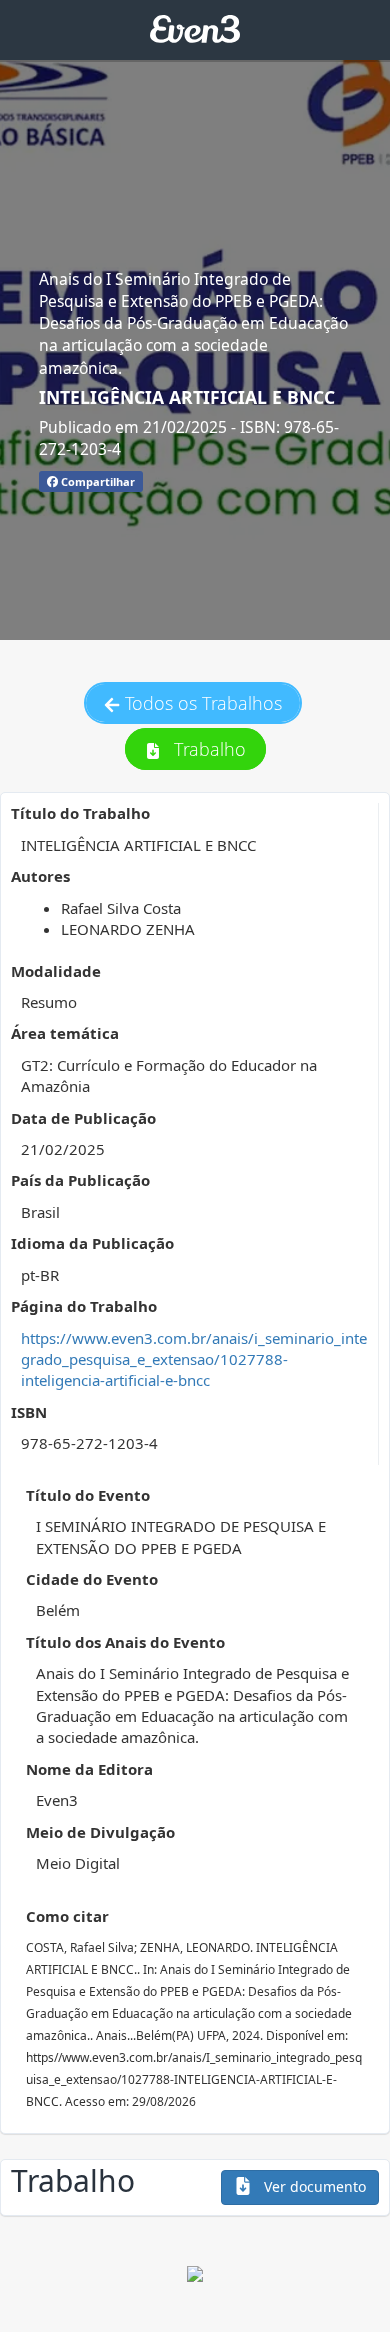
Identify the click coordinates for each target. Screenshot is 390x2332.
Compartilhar (96, 481)
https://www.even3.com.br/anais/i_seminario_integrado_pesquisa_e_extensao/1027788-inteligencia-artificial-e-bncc (194, 1359)
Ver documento (313, 2186)
